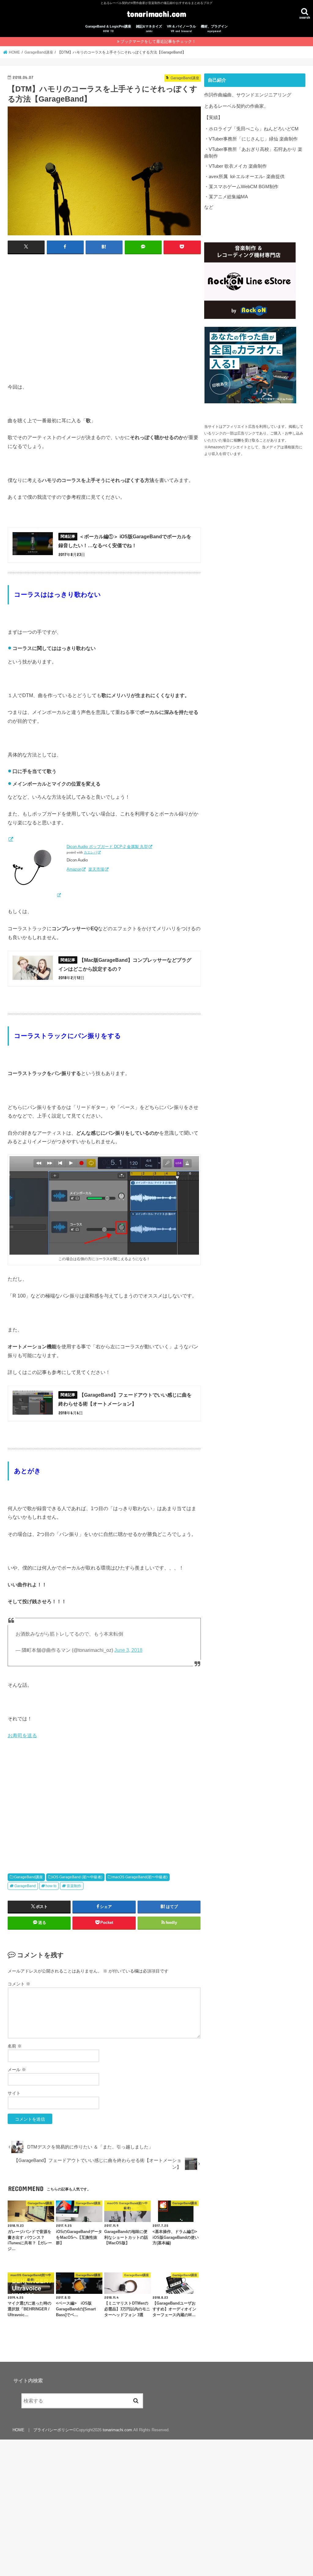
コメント (19, 1984)
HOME (18, 2430)
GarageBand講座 (28, 1877)
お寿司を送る (22, 1735)
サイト (14, 2093)
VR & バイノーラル (181, 29)
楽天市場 (96, 869)
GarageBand (25, 1886)
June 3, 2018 (128, 1650)
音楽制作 (74, 1886)
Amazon (74, 869)
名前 (15, 2046)
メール (17, 2070)
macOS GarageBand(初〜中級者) (140, 1877)
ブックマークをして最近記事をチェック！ (158, 41)
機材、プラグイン (214, 29)
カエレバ (90, 852)
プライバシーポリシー (53, 2430)
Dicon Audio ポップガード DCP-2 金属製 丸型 (107, 847)
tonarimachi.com (156, 14)
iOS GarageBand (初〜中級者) (77, 1877)
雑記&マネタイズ (149, 29)
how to (51, 1886)
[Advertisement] (104, 318)
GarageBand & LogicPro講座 (108, 29)
